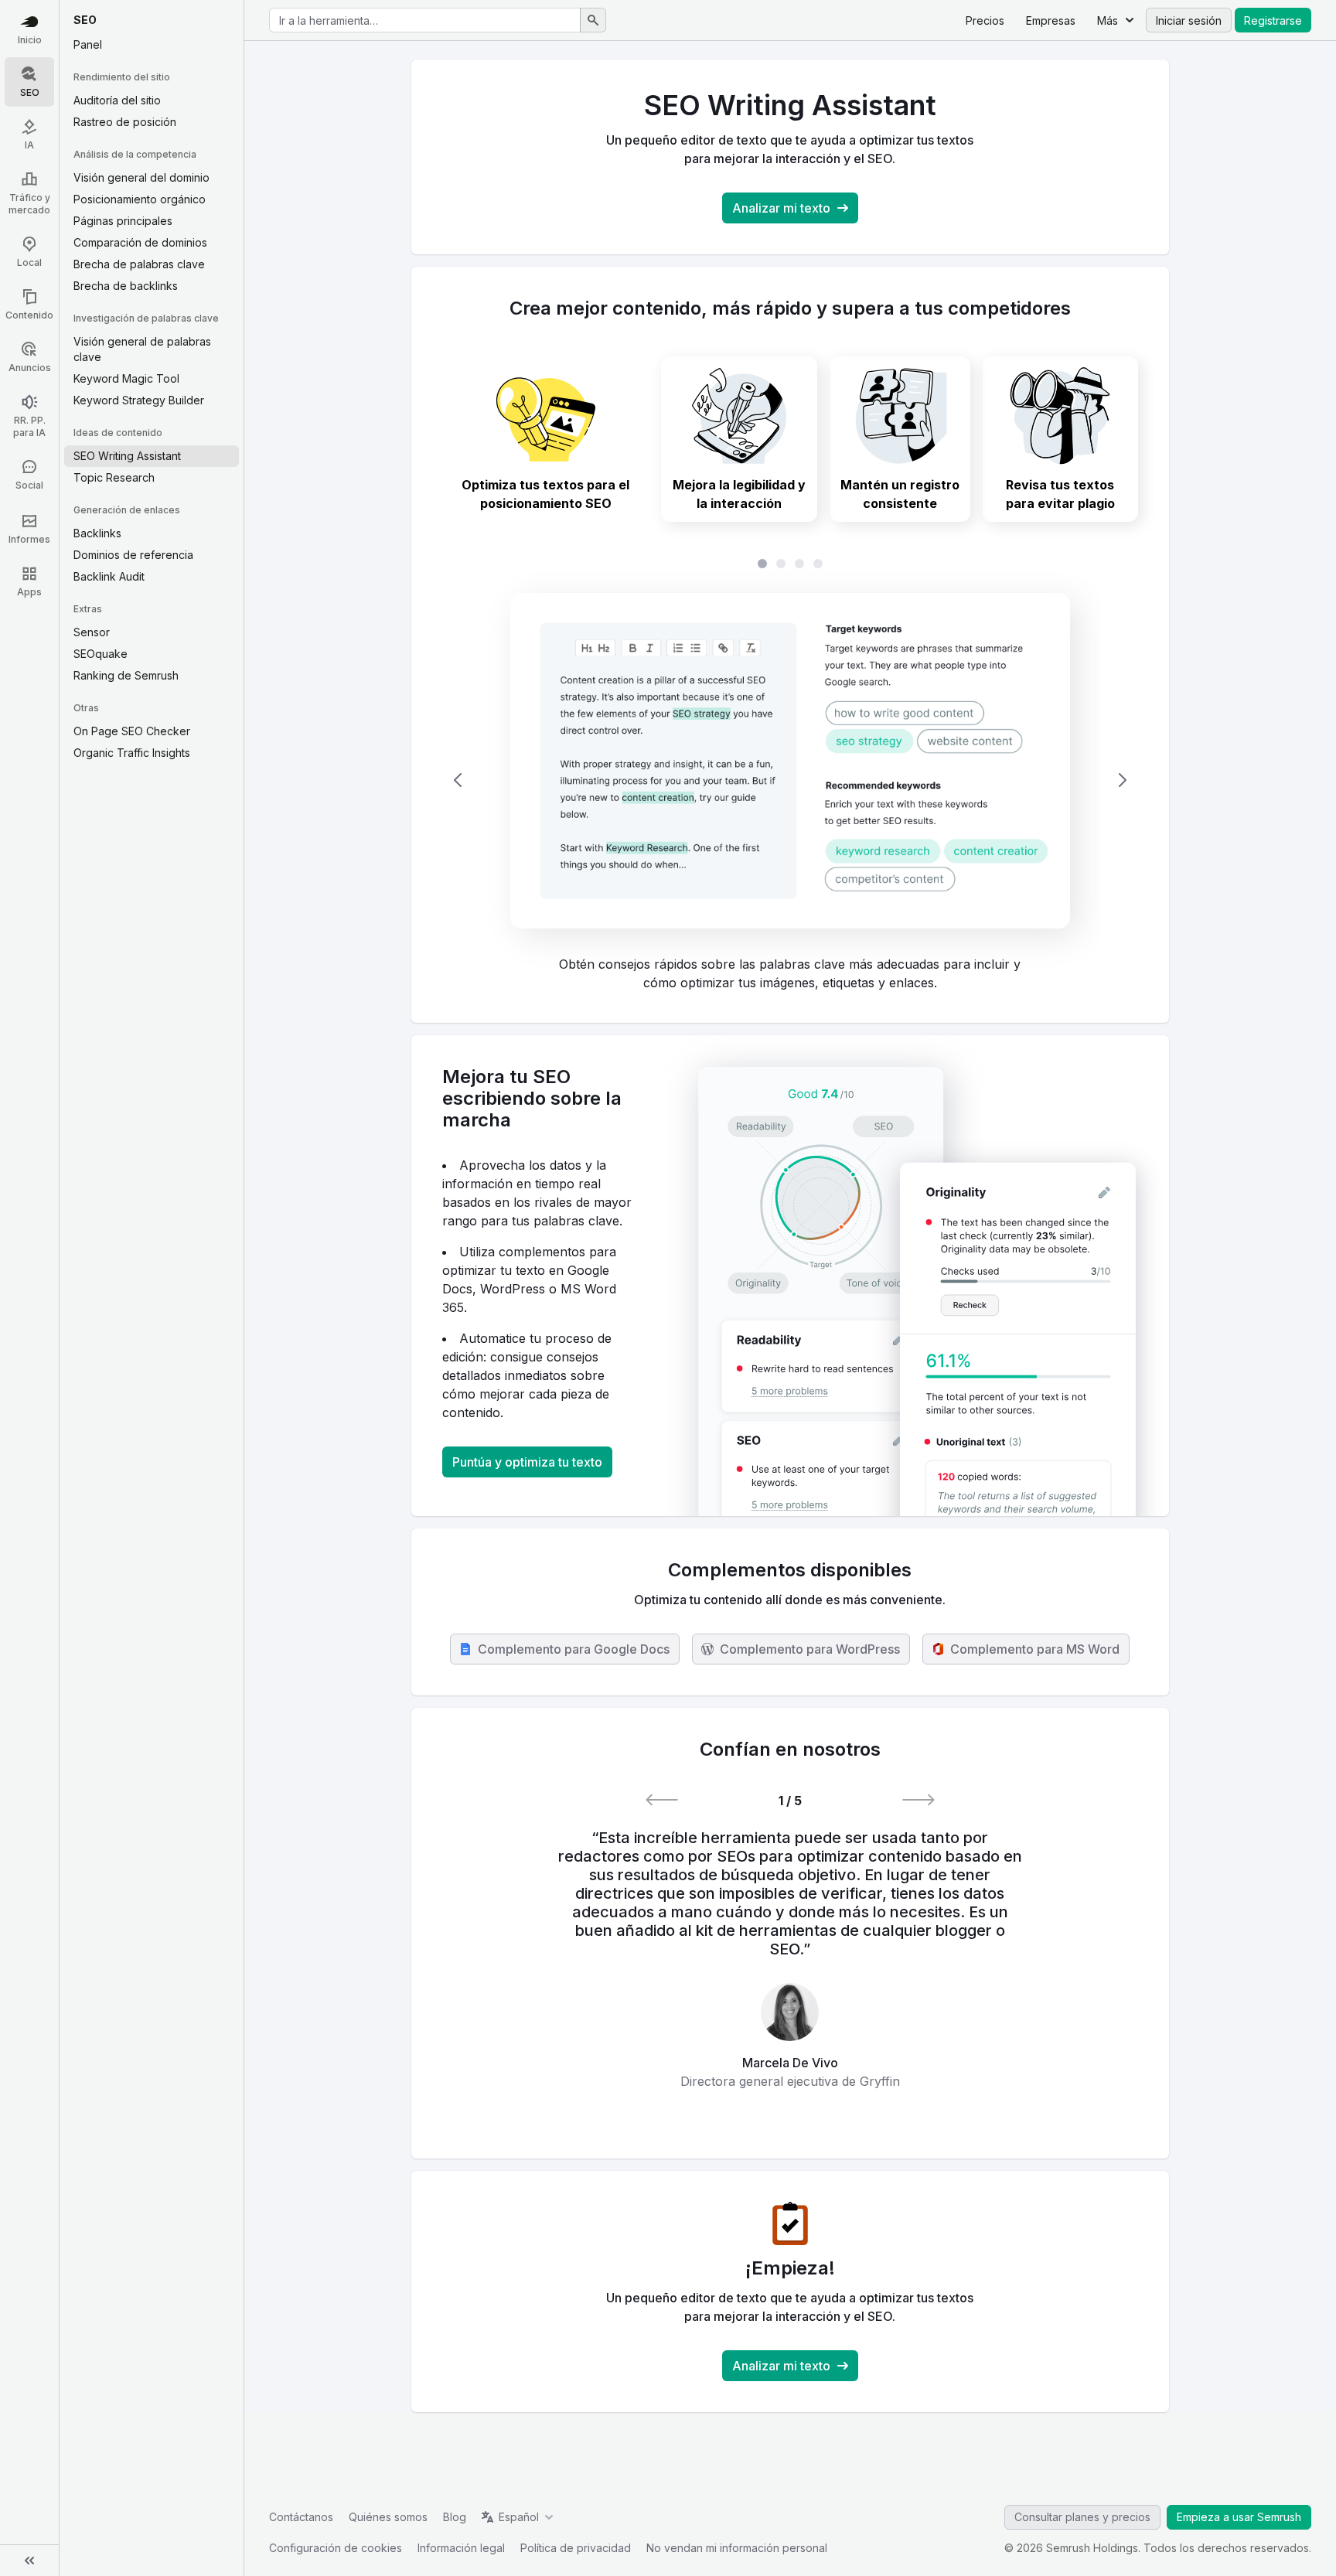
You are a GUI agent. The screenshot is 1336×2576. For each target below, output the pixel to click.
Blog (455, 2517)
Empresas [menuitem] (1051, 20)
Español (519, 2517)
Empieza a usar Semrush (1239, 2517)
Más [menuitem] (1108, 20)
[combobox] (425, 20)
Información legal (461, 2548)
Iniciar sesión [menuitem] (1189, 20)
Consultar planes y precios (1082, 2517)
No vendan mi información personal (737, 2548)
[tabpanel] (790, 780)
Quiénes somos (388, 2517)
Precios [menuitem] (985, 20)
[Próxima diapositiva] (1123, 780)
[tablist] (790, 564)
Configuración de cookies (336, 2548)
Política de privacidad (576, 2548)
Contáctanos (301, 2517)
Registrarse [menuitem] (1273, 20)
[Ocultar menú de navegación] (29, 2561)
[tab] (545, 439)
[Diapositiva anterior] (458, 780)
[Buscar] (593, 20)
